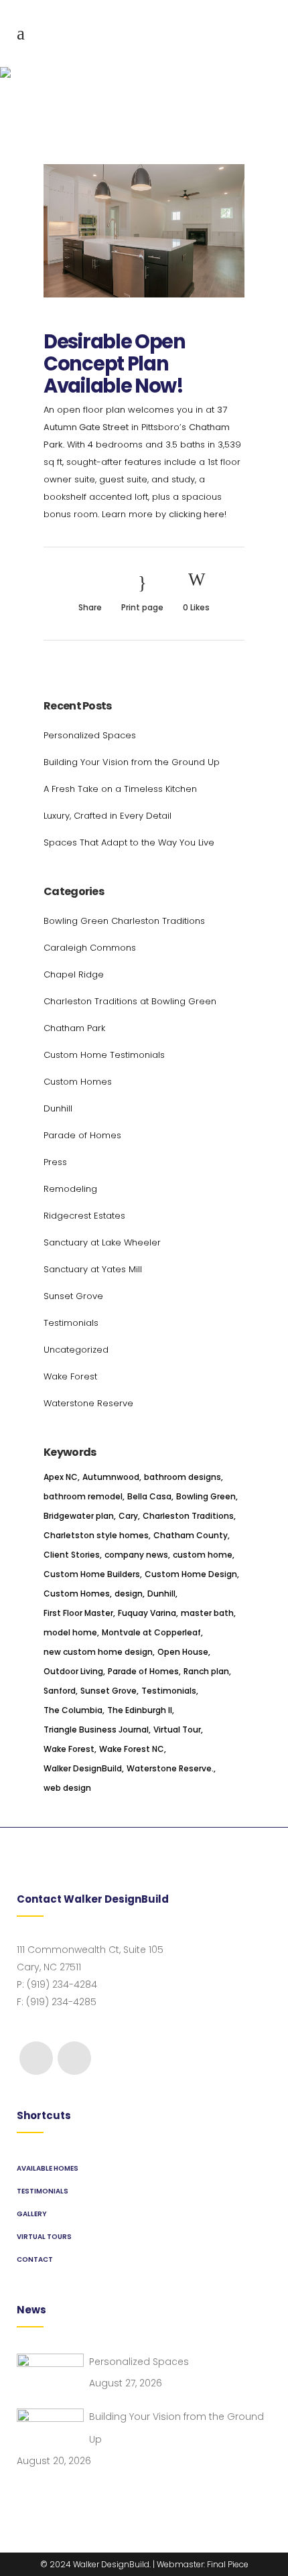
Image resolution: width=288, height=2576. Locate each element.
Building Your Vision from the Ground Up (132, 762)
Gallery (32, 2214)
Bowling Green (206, 1496)
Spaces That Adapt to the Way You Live (129, 842)
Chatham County (191, 1535)
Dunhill (58, 1108)
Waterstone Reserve (88, 1403)
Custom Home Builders (92, 1574)
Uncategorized (76, 1350)
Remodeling (70, 1189)
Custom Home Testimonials (104, 1055)
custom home (203, 1555)
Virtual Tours (44, 2237)
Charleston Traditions (188, 1516)
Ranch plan (206, 1671)
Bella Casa (149, 1496)
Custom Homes (78, 1082)
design (129, 1594)
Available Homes (48, 2168)
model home (70, 1632)
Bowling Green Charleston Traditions (124, 921)
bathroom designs (183, 1477)
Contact (35, 2259)
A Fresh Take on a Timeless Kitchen (120, 789)
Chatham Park (74, 1028)
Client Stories (72, 1555)
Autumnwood (111, 1477)
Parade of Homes (82, 1135)
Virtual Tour (177, 1730)
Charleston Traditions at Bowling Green (130, 1001)
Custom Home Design (191, 1574)
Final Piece (228, 2564)
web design (67, 1788)
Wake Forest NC (132, 1749)
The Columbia (73, 1710)
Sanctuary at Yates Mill (93, 1269)
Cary (128, 1516)
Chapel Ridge (74, 974)
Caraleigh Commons (90, 948)
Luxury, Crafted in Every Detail (107, 816)
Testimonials (71, 1323)
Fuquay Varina (147, 1613)
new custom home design (98, 1652)
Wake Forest (70, 1376)
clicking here (197, 514)
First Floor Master (78, 1613)
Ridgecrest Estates (84, 1216)
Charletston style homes (96, 1535)
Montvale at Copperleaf (151, 1632)
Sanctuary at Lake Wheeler (102, 1242)
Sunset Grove (73, 1296)
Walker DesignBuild (83, 1768)
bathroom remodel (83, 1496)
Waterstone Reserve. (170, 1768)
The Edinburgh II (140, 1710)
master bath (207, 1613)
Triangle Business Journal (96, 1730)
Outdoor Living (73, 1671)
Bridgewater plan (79, 1516)
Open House (183, 1652)
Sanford (60, 1691)
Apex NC (61, 1477)
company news (136, 1555)
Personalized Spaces (90, 735)
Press (55, 1162)
